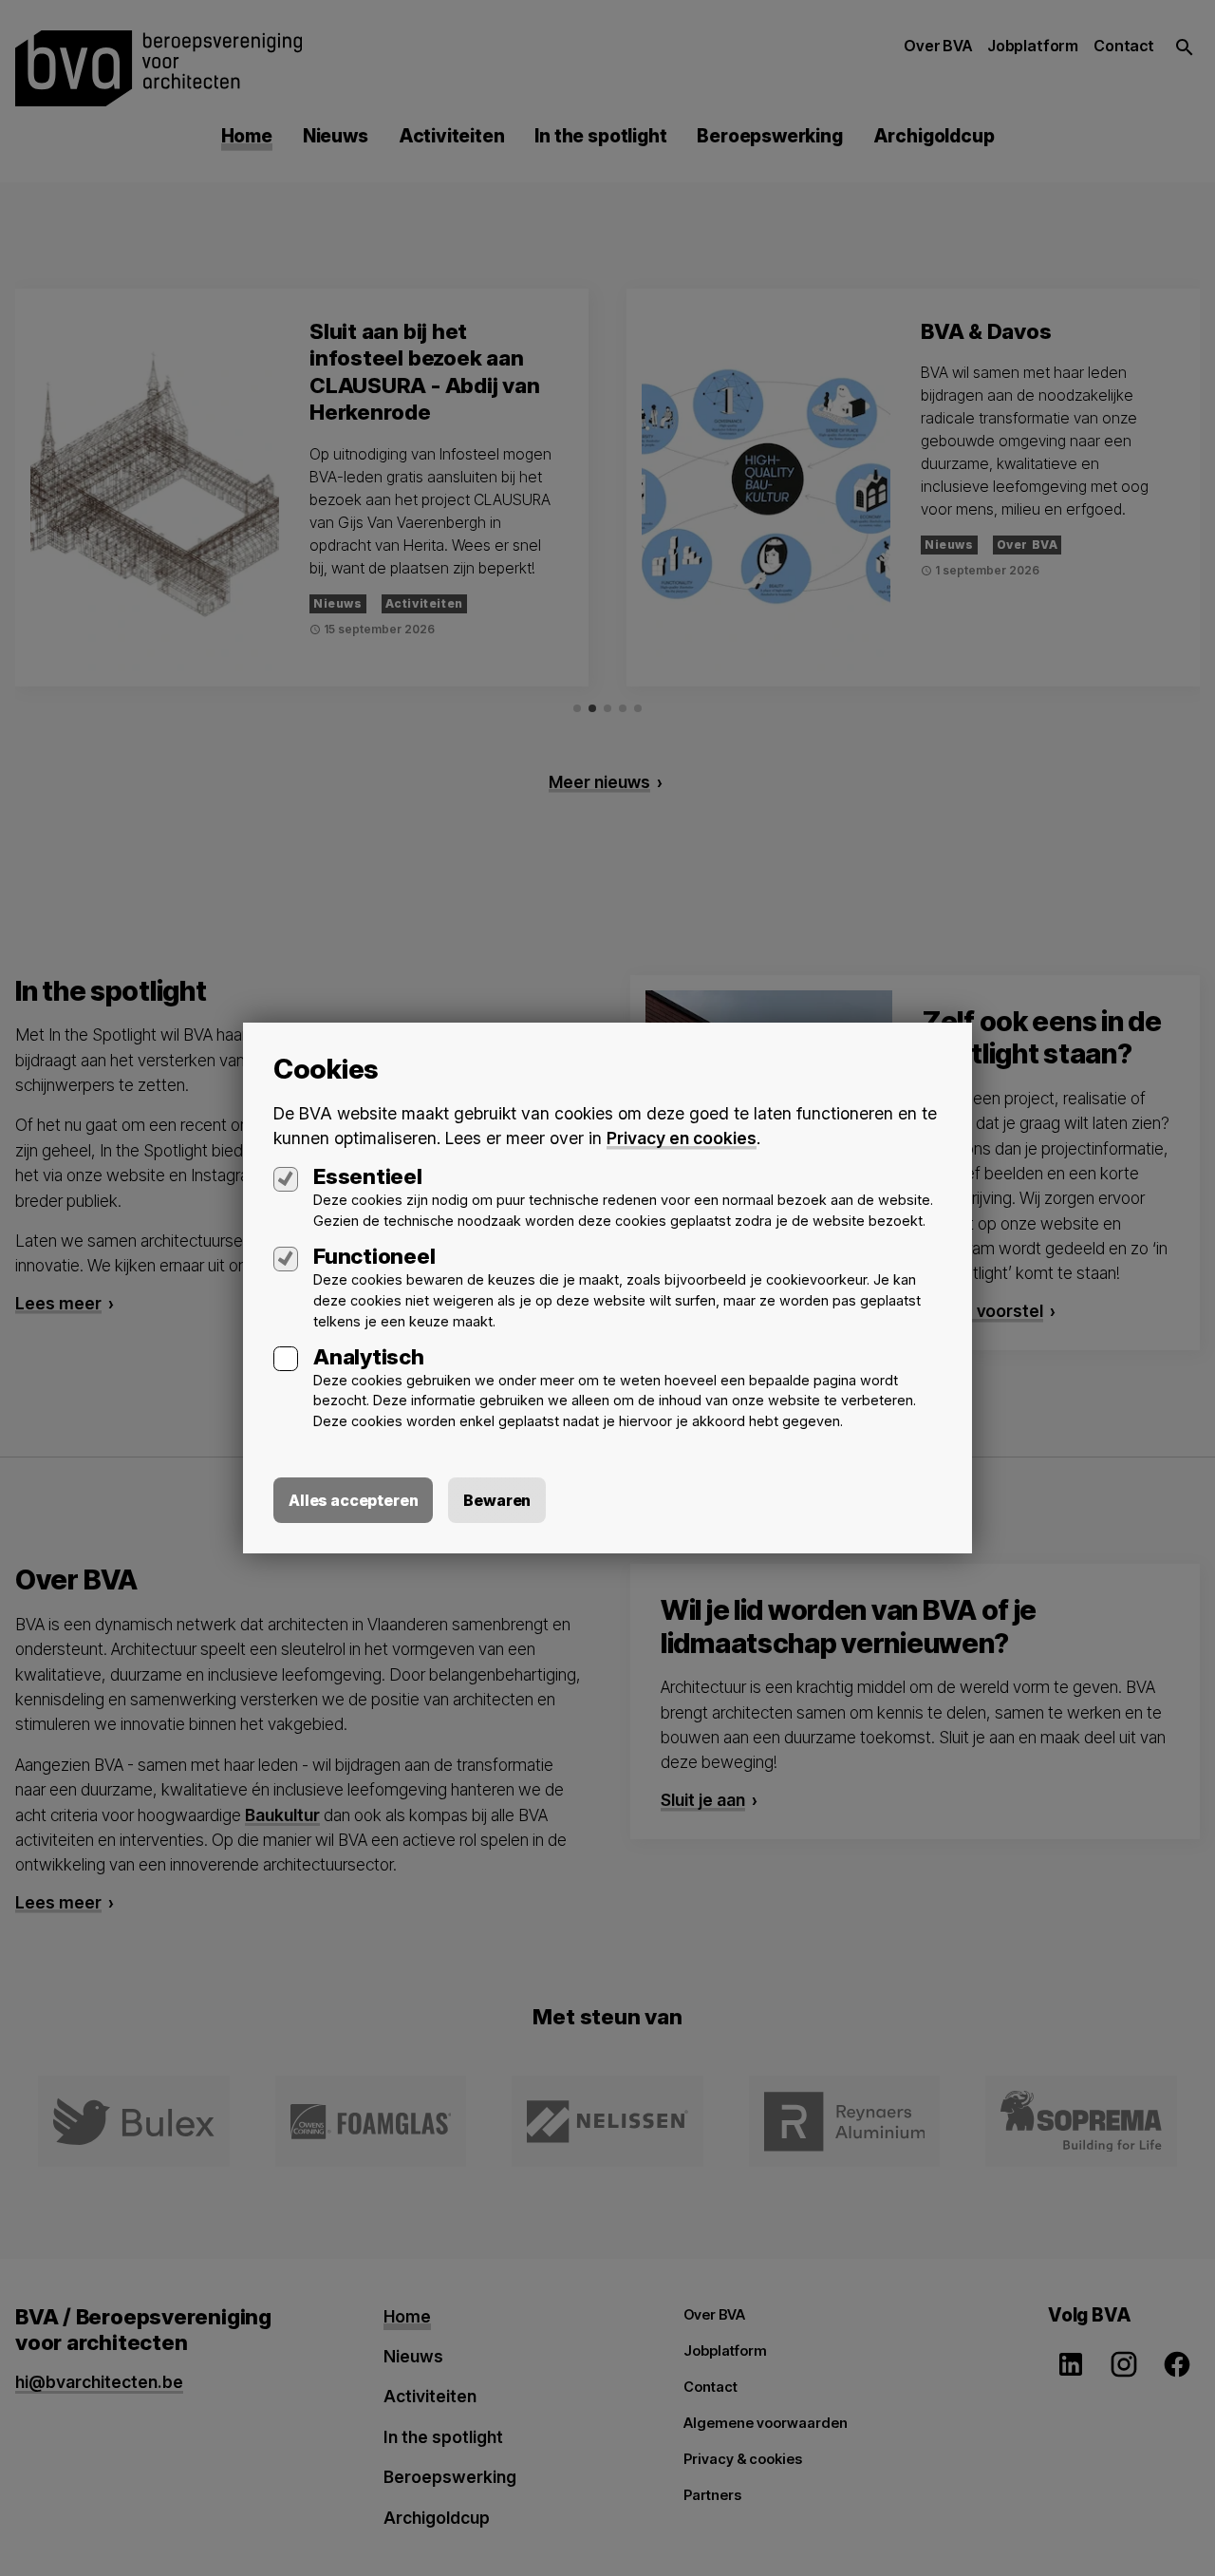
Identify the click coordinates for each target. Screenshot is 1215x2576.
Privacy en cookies (682, 1138)
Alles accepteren (353, 1500)
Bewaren (497, 1500)
